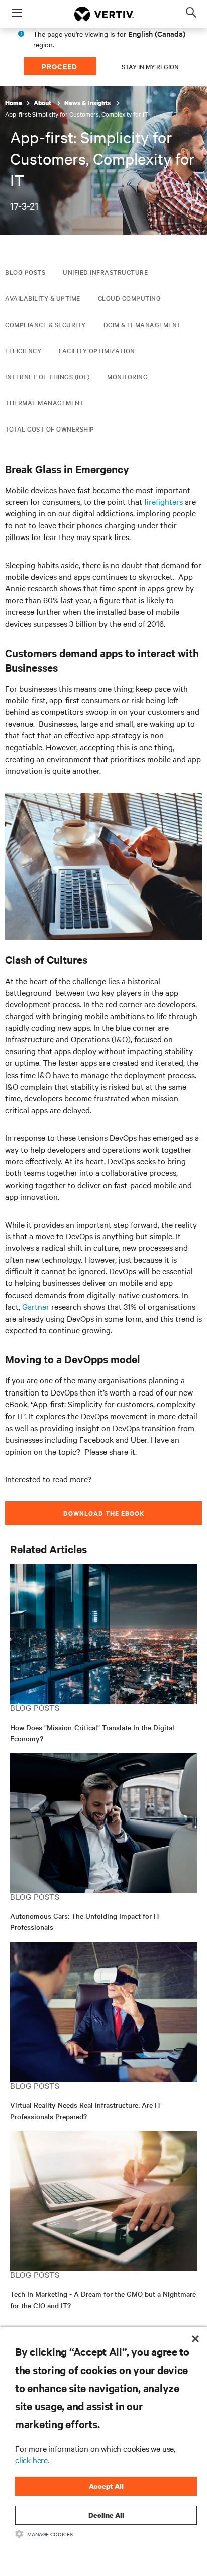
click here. (32, 2460)
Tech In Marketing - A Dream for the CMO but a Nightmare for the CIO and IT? (103, 2299)
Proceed (60, 66)
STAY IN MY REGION (150, 66)
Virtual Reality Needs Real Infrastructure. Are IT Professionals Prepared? (86, 2111)
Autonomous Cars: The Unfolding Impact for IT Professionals (85, 1922)
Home (14, 103)
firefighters (164, 501)
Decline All (106, 2515)
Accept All (106, 2486)
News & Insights (88, 103)
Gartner (36, 1306)
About (43, 103)
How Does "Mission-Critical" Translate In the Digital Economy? (92, 1733)
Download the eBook (104, 1513)
